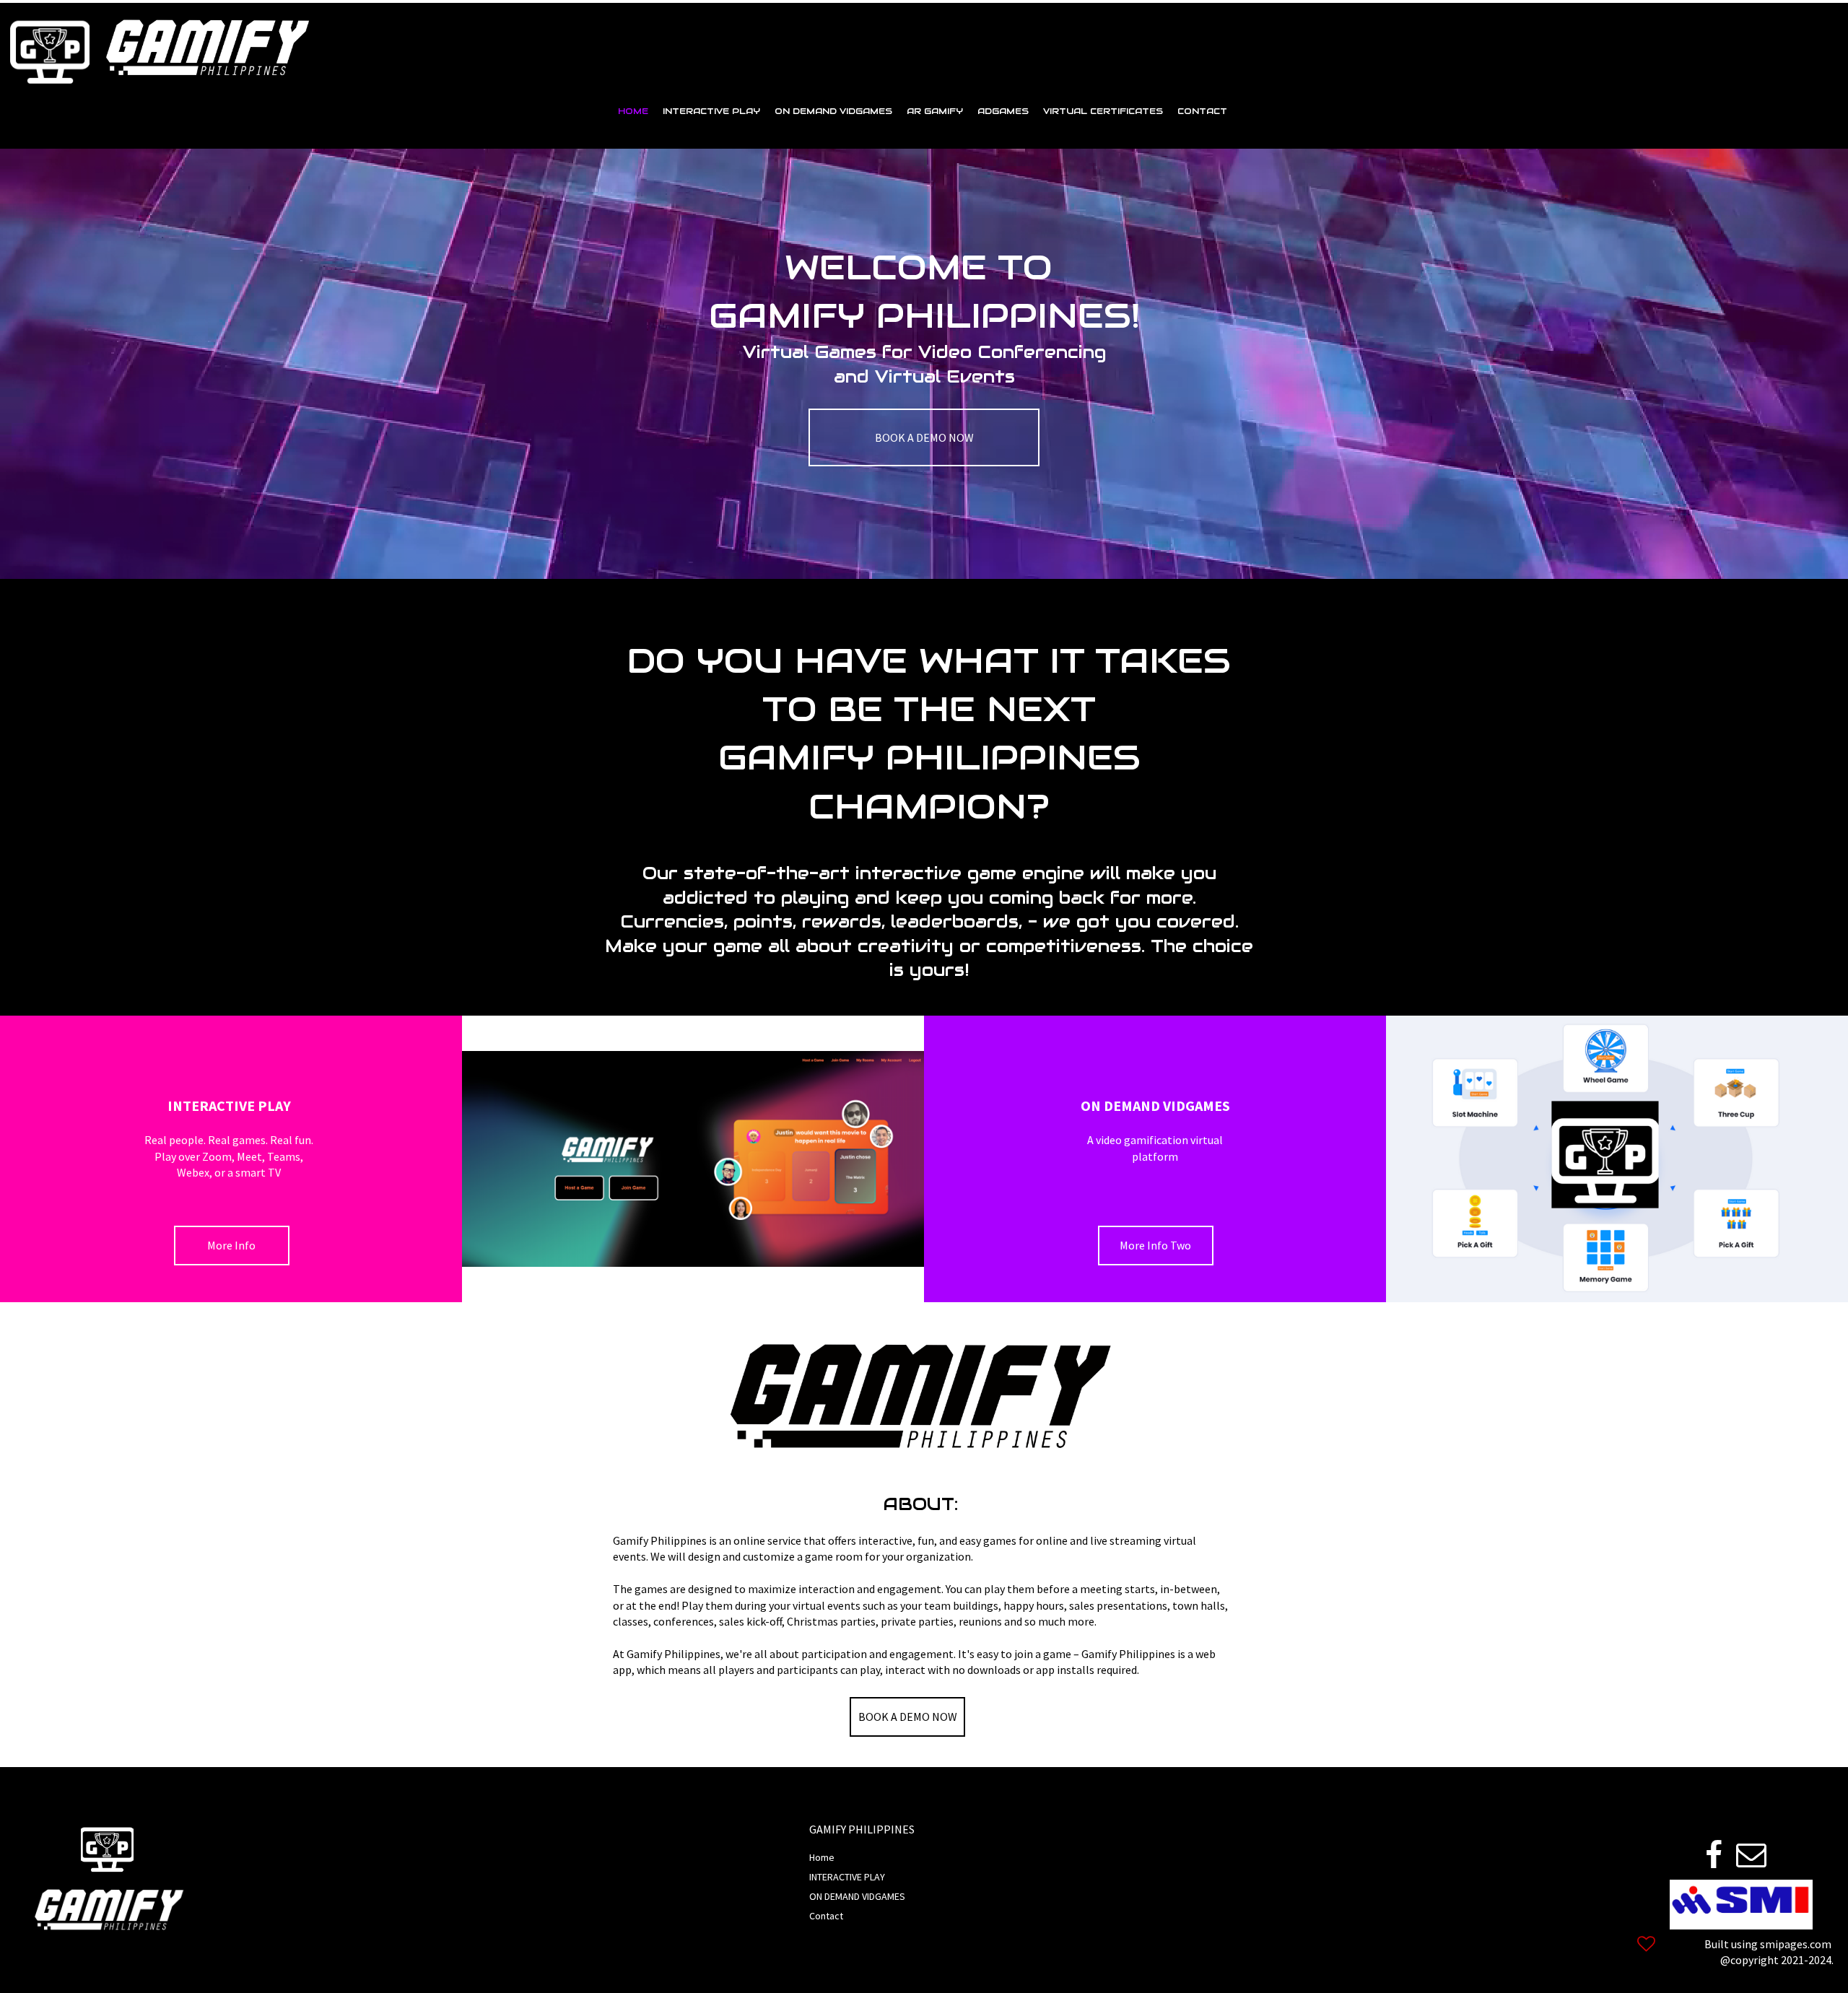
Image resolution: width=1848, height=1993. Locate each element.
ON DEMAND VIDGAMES (857, 1896)
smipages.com (1796, 1944)
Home (822, 1857)
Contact (826, 1916)
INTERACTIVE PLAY (847, 1877)
